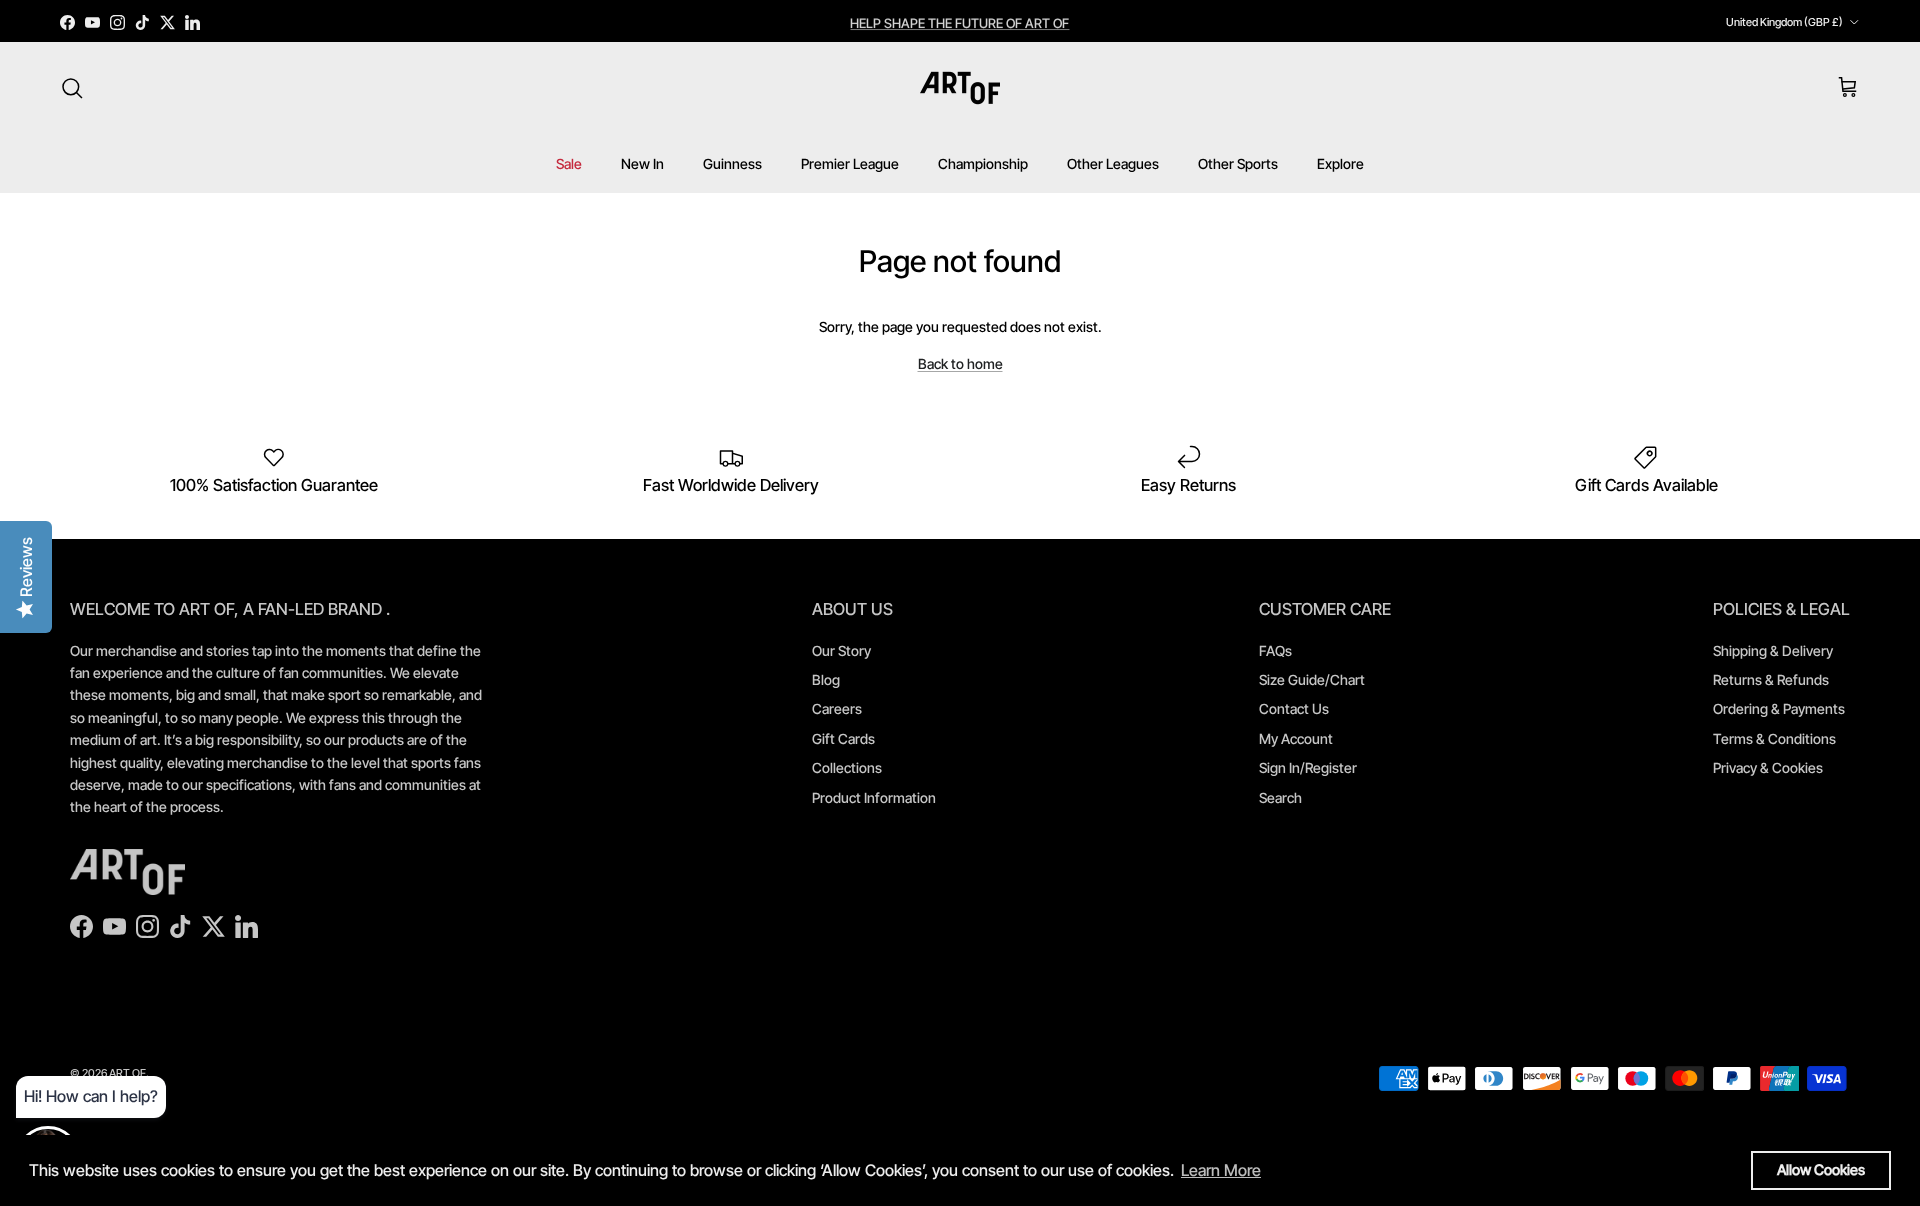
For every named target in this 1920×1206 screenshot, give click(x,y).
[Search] (72, 88)
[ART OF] (960, 88)
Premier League (850, 163)
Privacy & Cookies (1768, 767)
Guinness (732, 163)
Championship (983, 163)
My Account (1296, 738)
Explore (1340, 163)
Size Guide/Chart (1312, 679)
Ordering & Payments (1779, 708)
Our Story (841, 650)
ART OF (127, 1073)
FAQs (1275, 650)
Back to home (960, 363)
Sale (569, 163)
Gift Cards (843, 738)
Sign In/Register (1308, 767)
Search (1280, 797)
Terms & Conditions (1774, 738)
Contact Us (1294, 708)
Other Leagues (1113, 163)
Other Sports (1238, 163)
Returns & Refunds (1771, 679)
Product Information (874, 797)
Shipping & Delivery (1773, 650)
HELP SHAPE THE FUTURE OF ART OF (959, 22)
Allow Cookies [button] (1821, 1169)
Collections (847, 767)
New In (642, 163)
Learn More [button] (1221, 1170)
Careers (837, 708)
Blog (826, 679)
